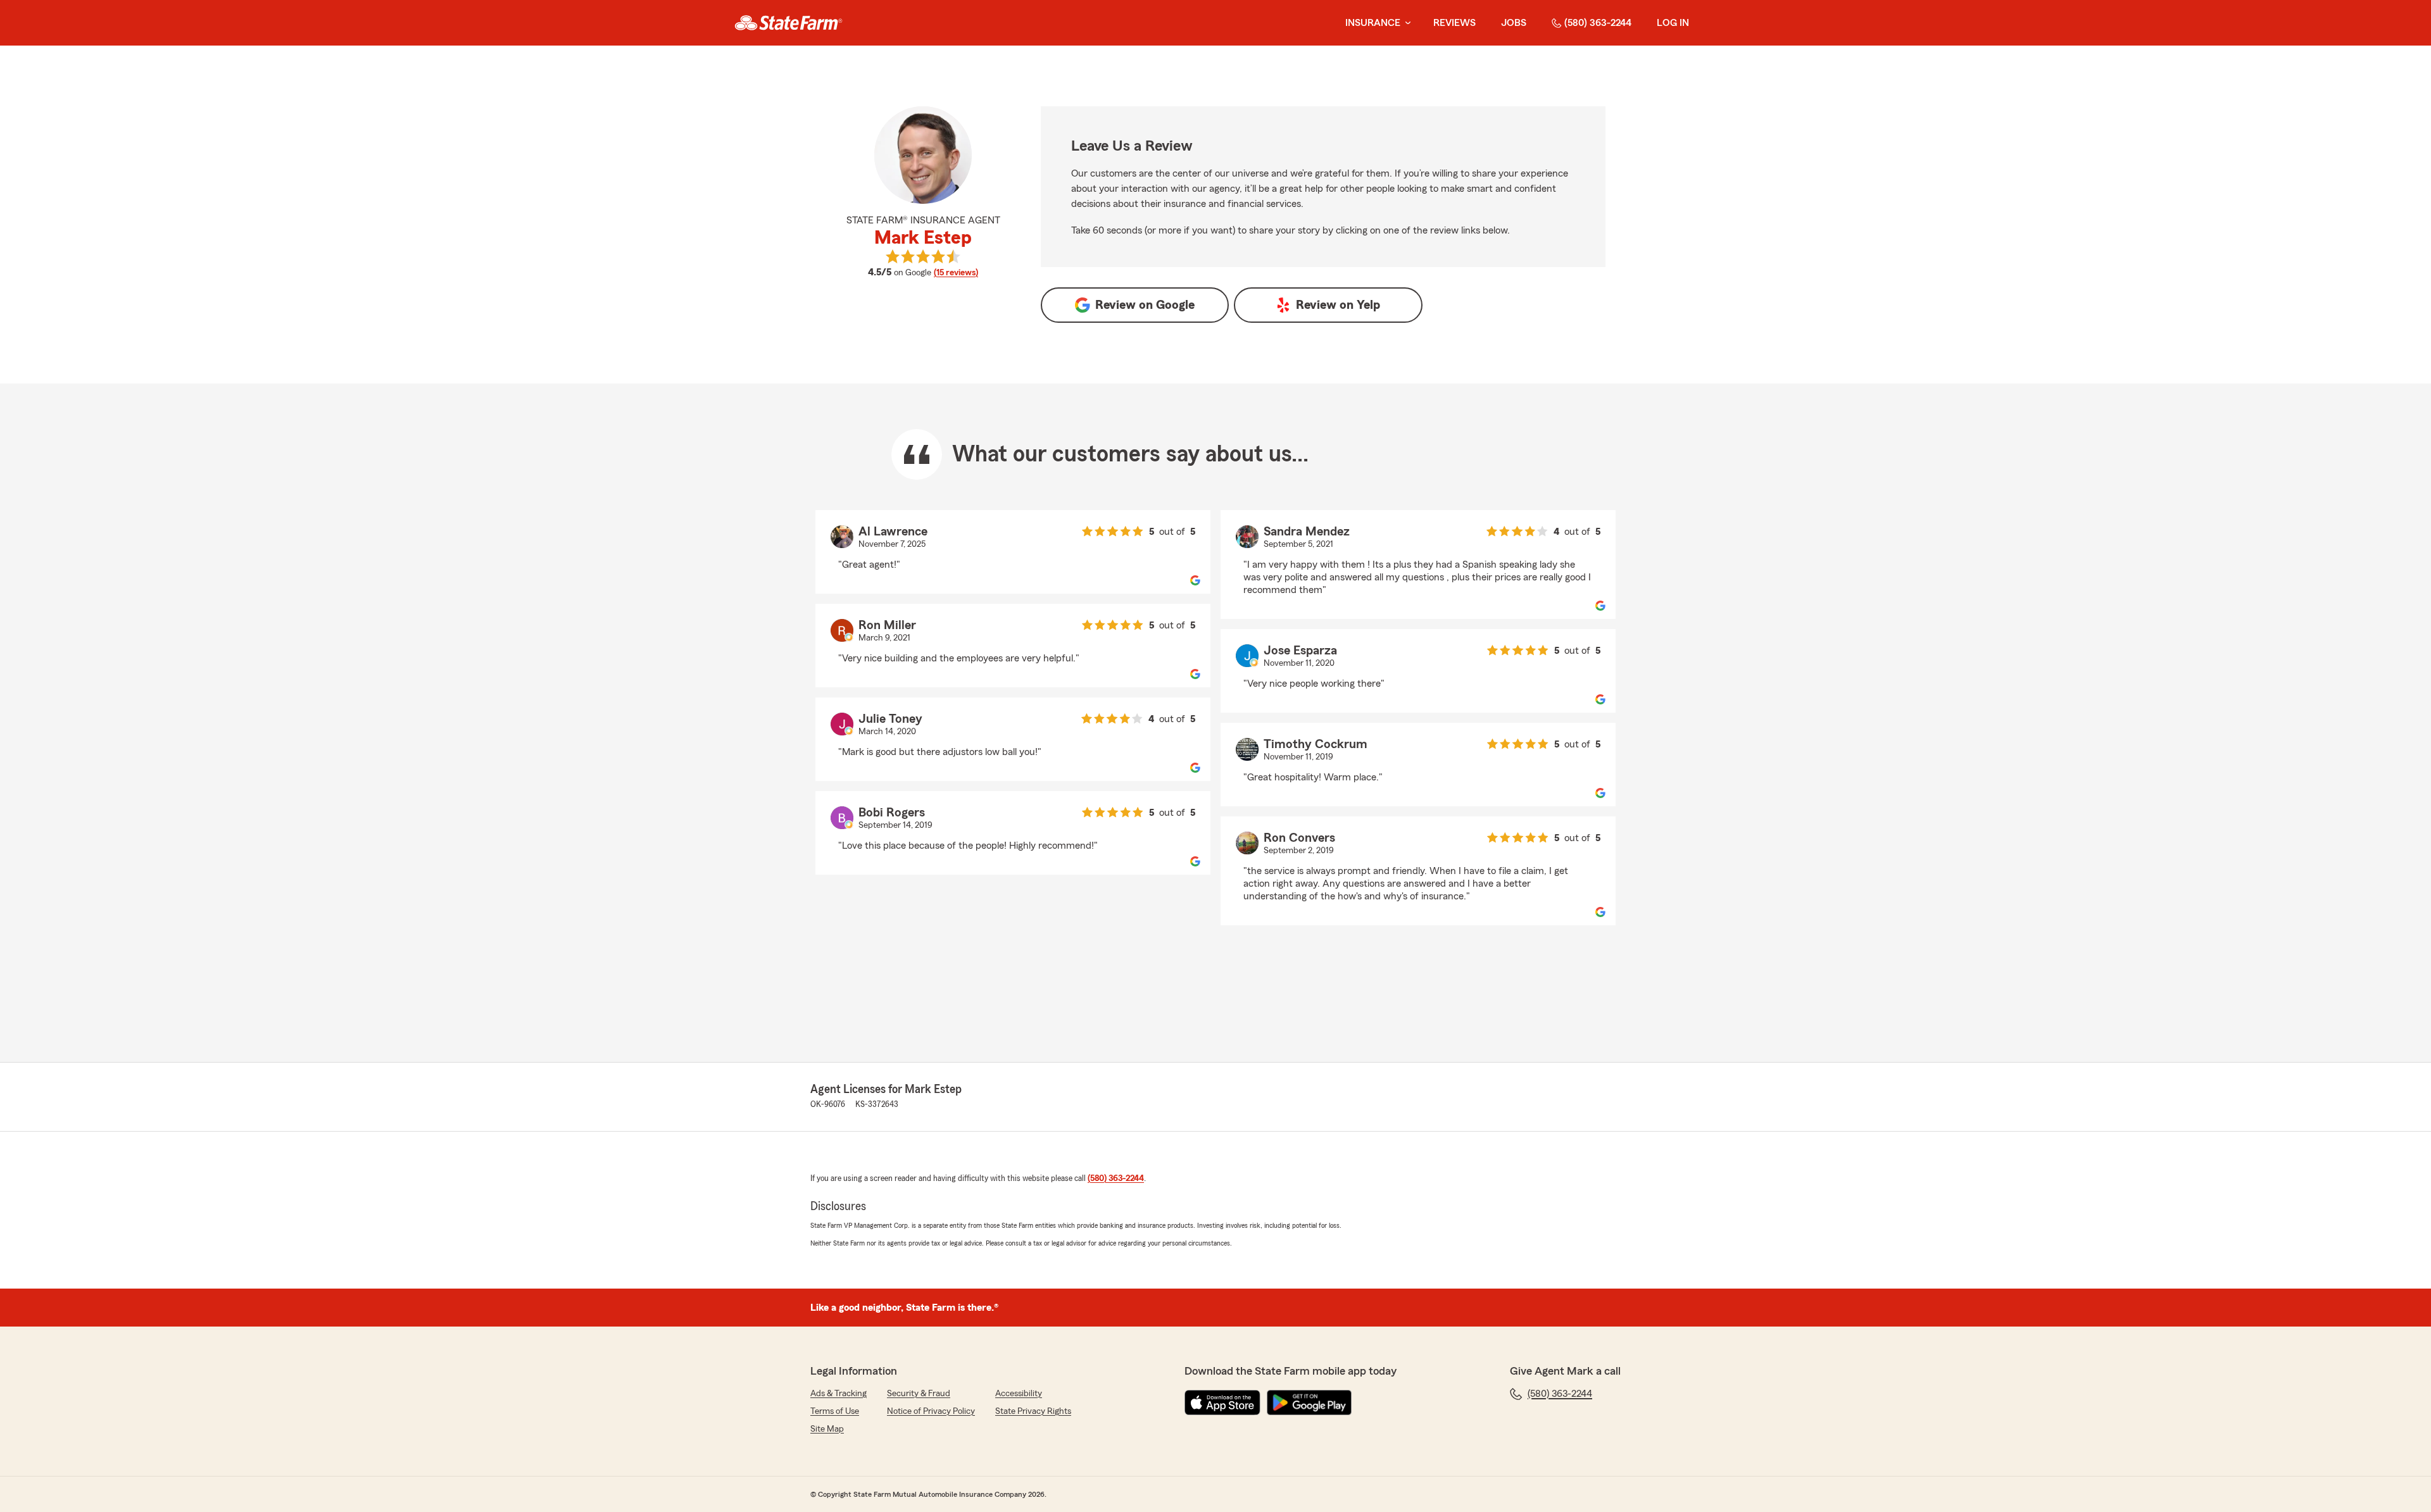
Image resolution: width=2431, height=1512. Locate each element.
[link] (788, 23)
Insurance (1373, 23)
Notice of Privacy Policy (931, 1411)
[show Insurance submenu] (1405, 23)
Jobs (1514, 23)
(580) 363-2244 (1598, 23)
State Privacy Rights (1033, 1411)
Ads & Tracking (839, 1394)
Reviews (1454, 23)
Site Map (827, 1429)
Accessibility (1019, 1394)
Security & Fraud (919, 1394)
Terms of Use (835, 1411)
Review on (1145, 305)
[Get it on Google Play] (1309, 1403)
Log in (1673, 23)
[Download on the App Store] (1222, 1403)
